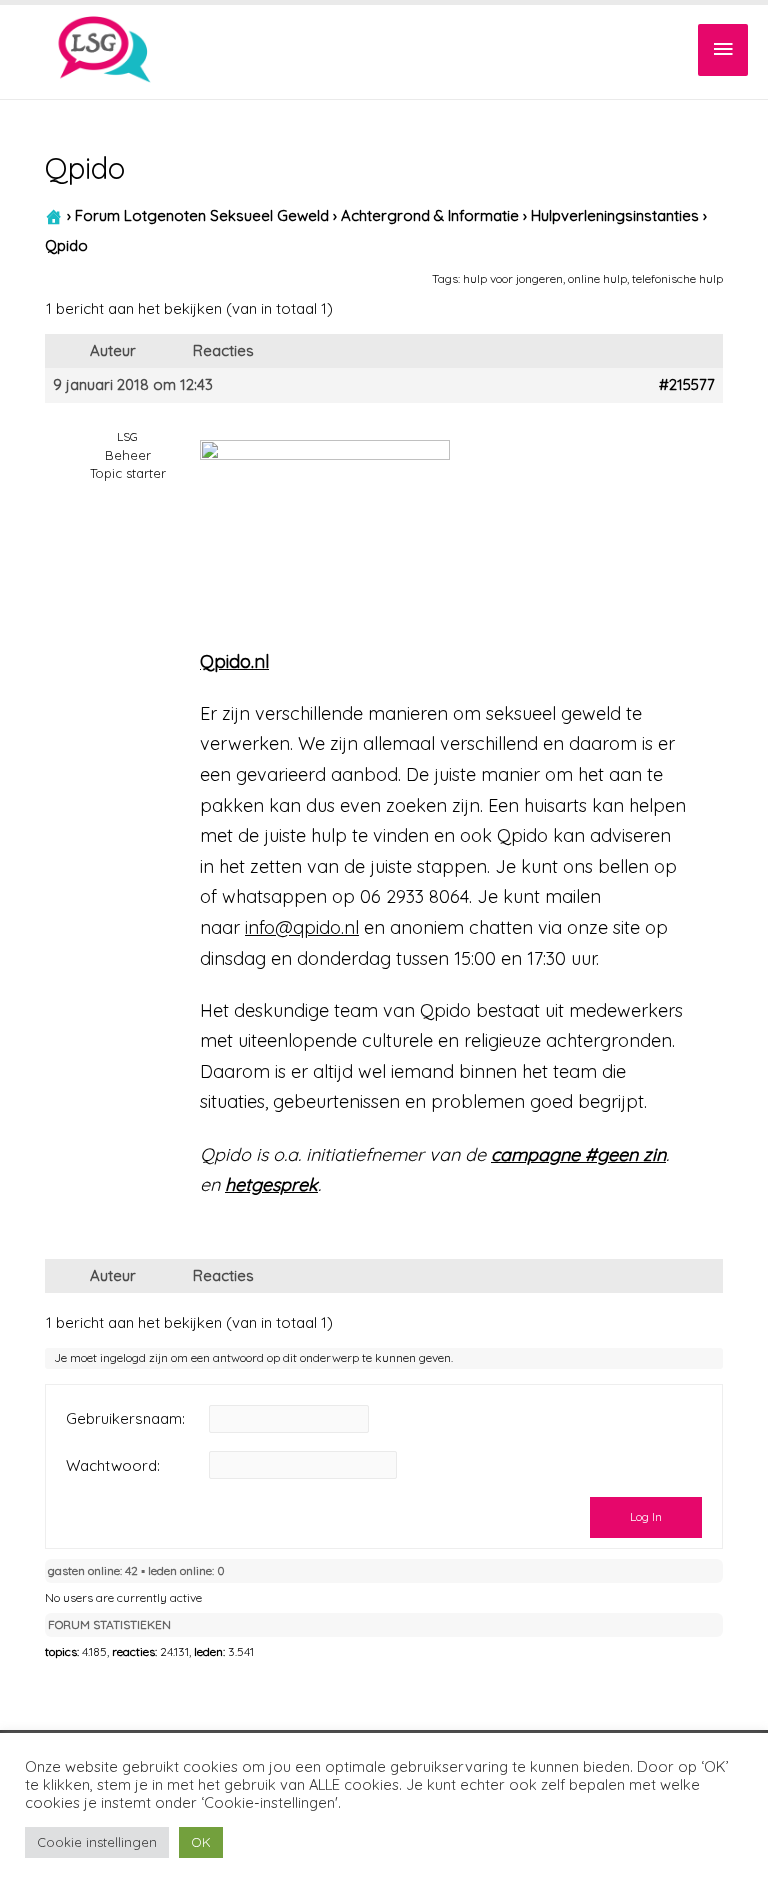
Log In (646, 1516)
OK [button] (201, 1842)
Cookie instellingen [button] (97, 1842)
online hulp (597, 278)
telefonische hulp (677, 278)
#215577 (687, 385)
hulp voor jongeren (513, 278)
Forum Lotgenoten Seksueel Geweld (202, 216)
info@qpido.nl (302, 927)
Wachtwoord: (113, 1466)
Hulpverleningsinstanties (615, 216)
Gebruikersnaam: (125, 1419)
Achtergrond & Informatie (430, 216)
